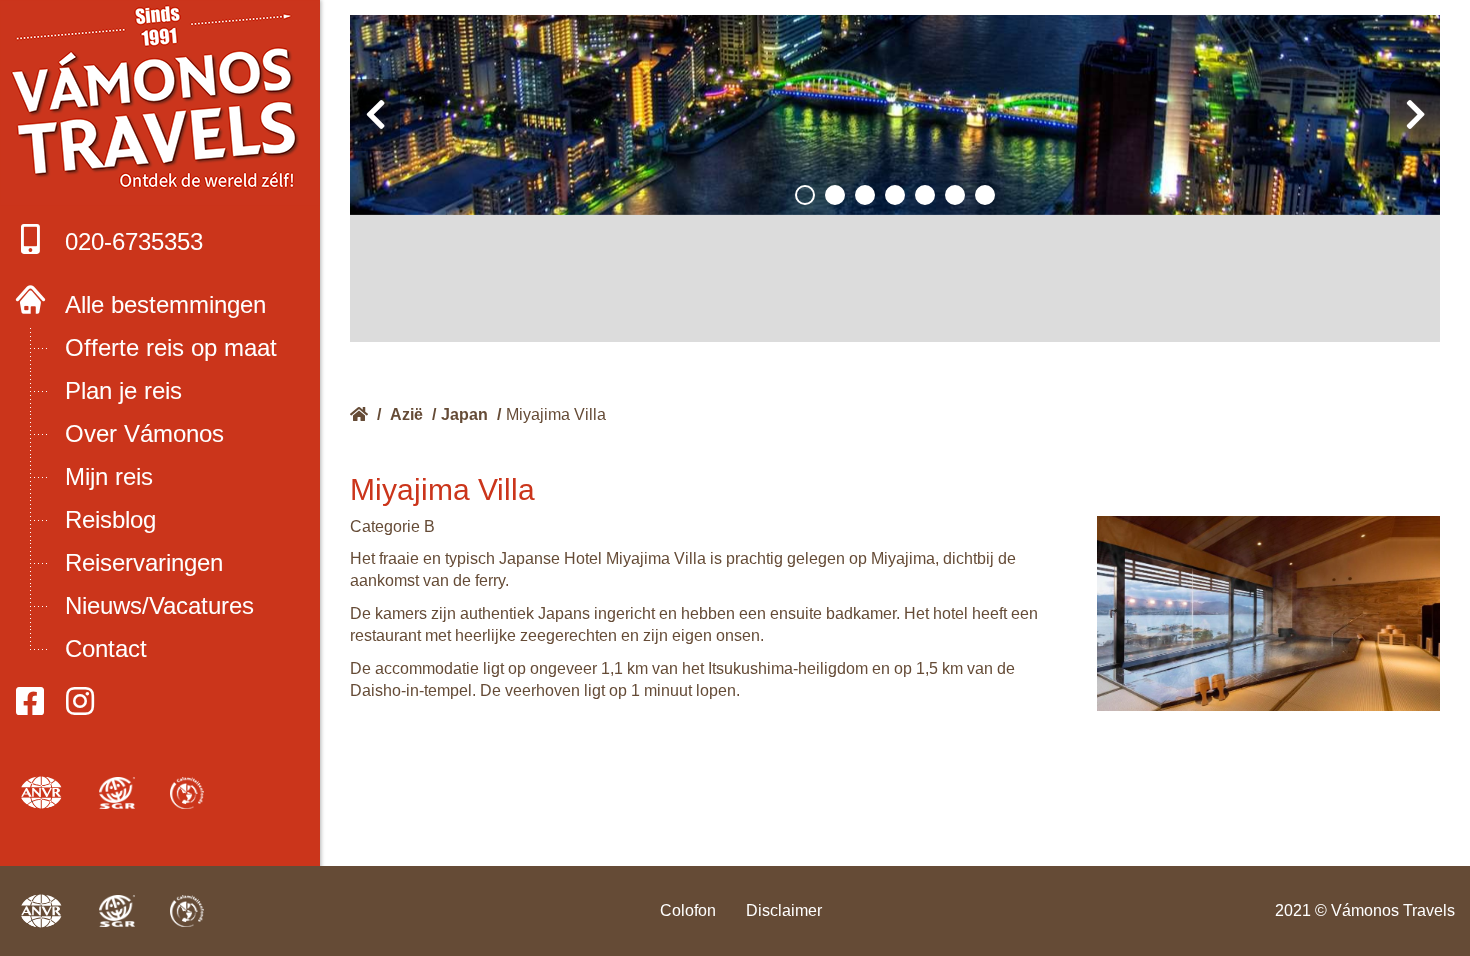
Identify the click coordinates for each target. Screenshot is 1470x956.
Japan (464, 414)
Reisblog (110, 519)
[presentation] (375, 115)
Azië (406, 414)
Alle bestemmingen (165, 304)
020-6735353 (134, 241)
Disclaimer (784, 910)
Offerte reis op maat (171, 347)
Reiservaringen (144, 562)
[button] (805, 195)
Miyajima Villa (556, 414)
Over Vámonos (144, 433)
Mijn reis (109, 476)
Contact (106, 648)
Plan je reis (123, 390)
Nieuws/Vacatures (159, 605)
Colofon (688, 910)
